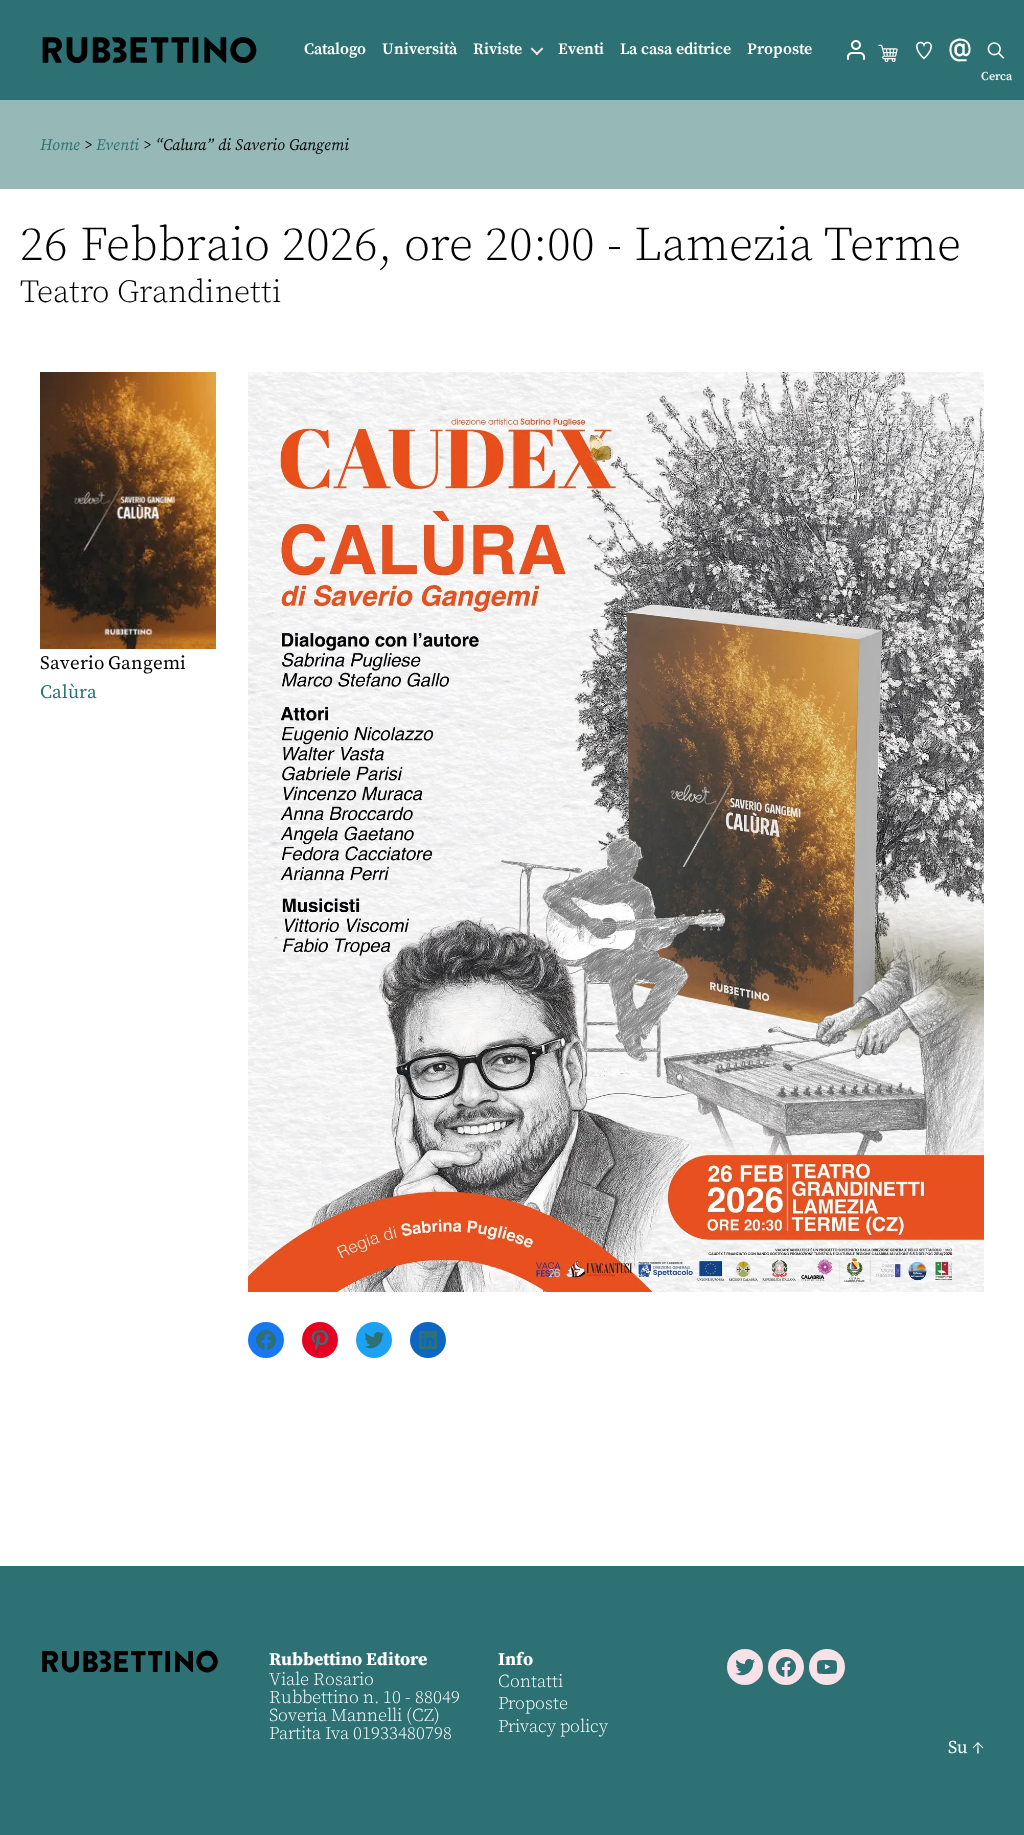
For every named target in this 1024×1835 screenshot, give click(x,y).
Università (419, 49)
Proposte (779, 49)
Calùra (68, 692)
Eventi (581, 49)
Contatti (530, 1681)
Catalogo (335, 49)
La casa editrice (675, 49)
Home (60, 145)
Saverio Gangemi (113, 663)
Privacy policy (553, 1726)
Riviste (497, 49)
